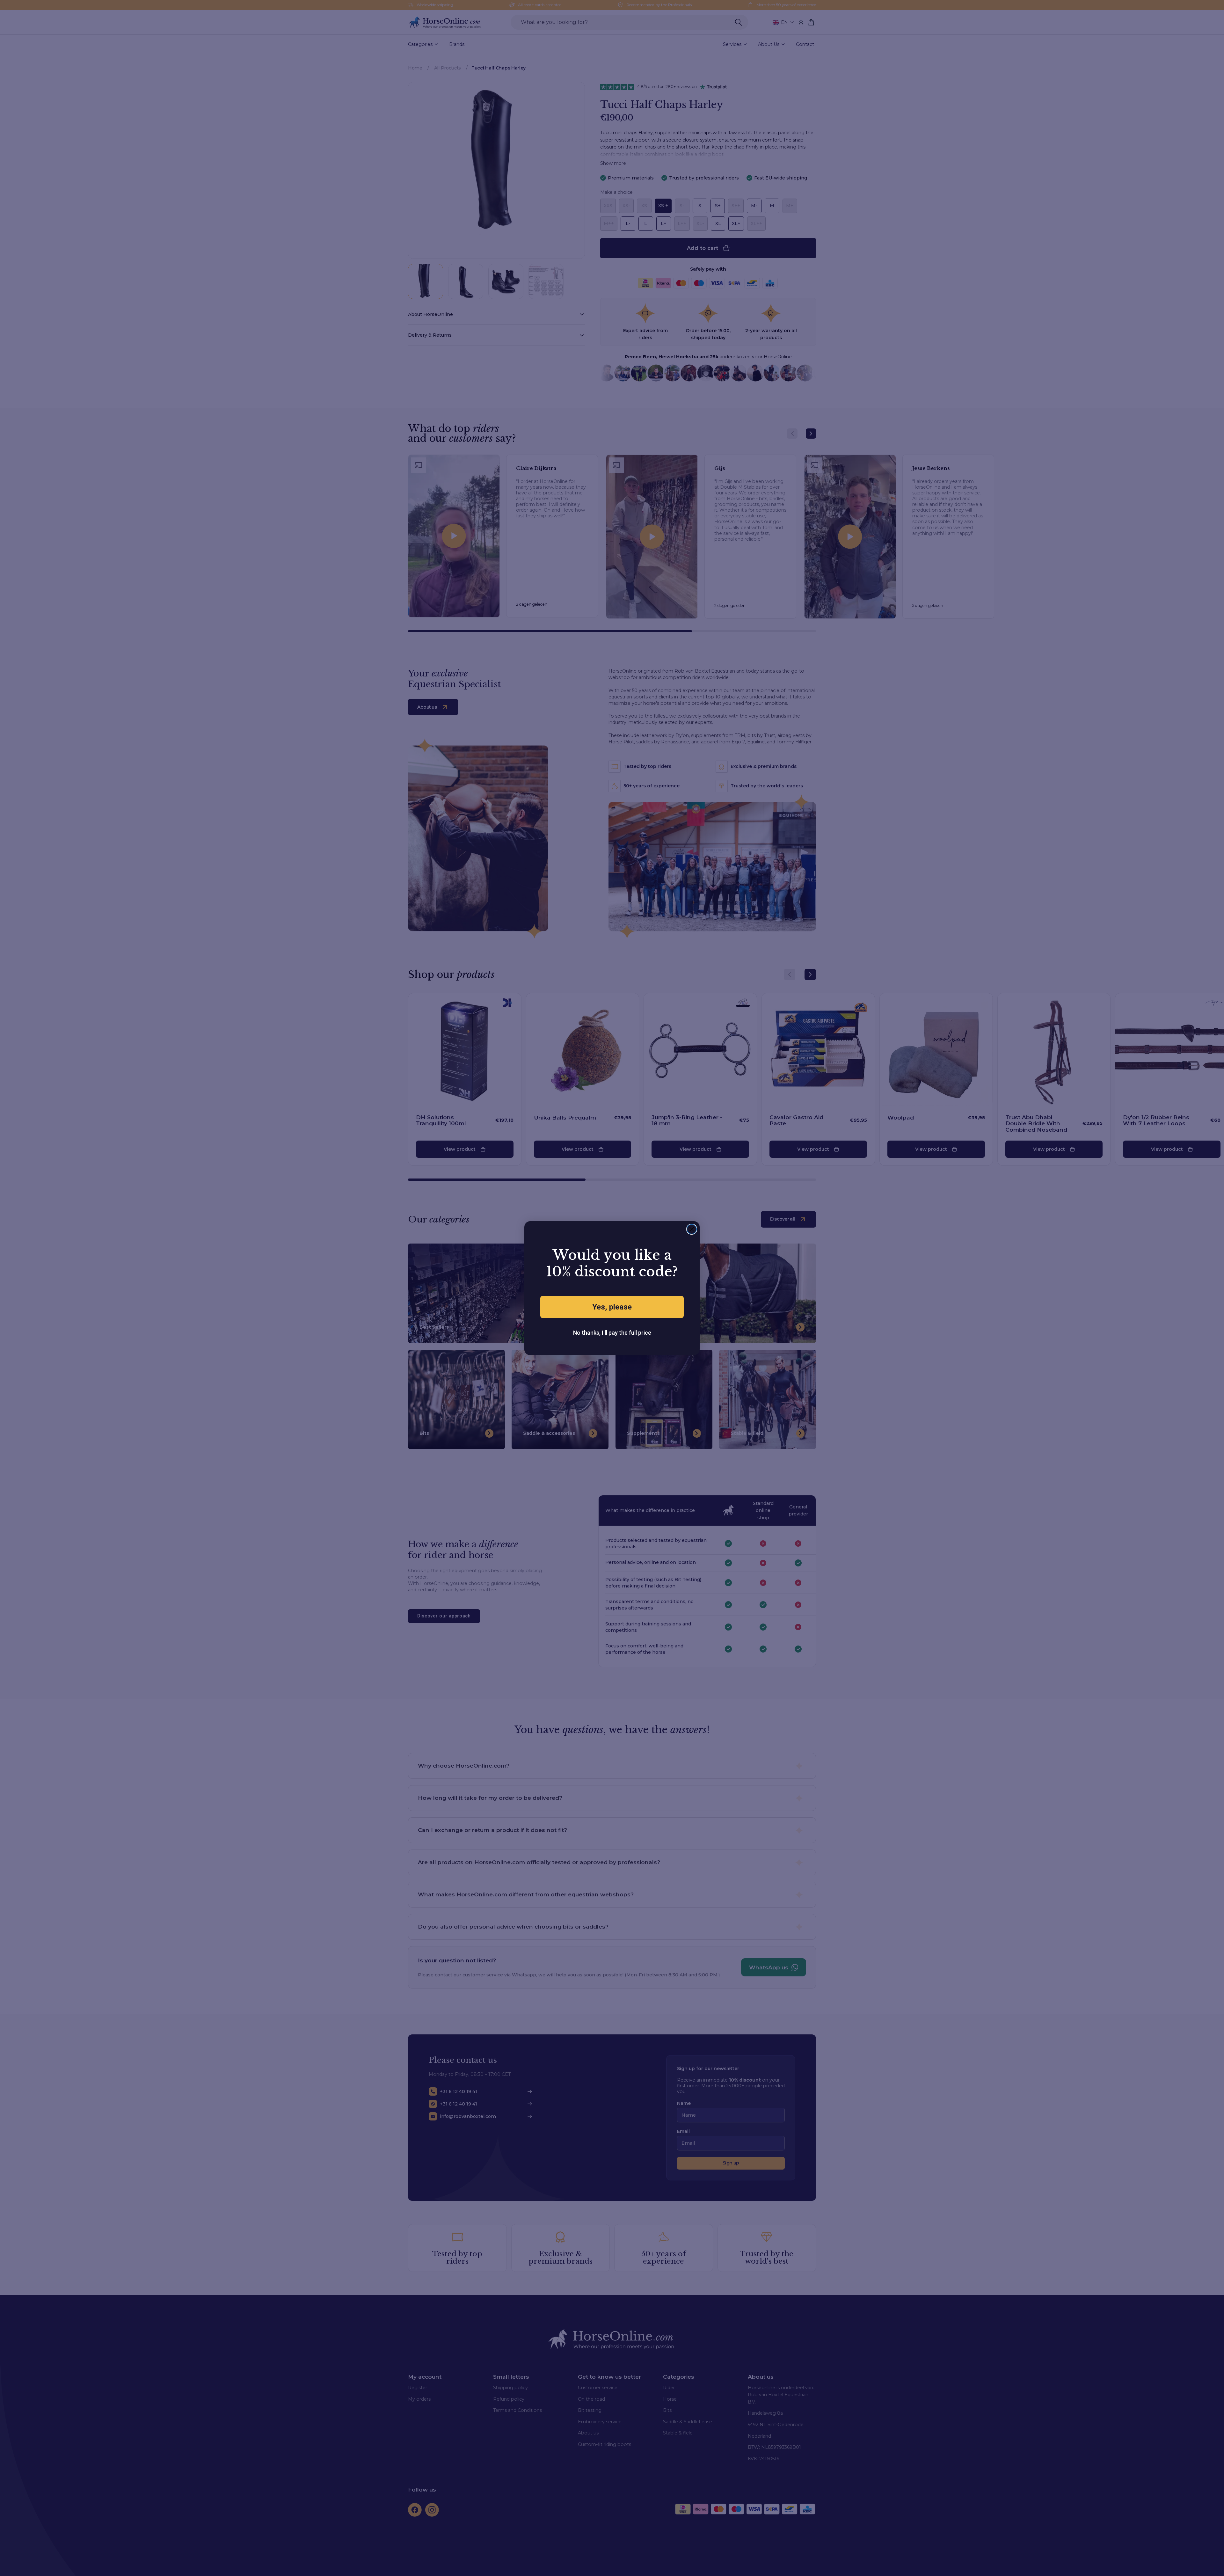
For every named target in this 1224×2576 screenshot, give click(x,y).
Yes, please (612, 1307)
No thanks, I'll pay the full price (612, 1333)
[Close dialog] (692, 1229)
